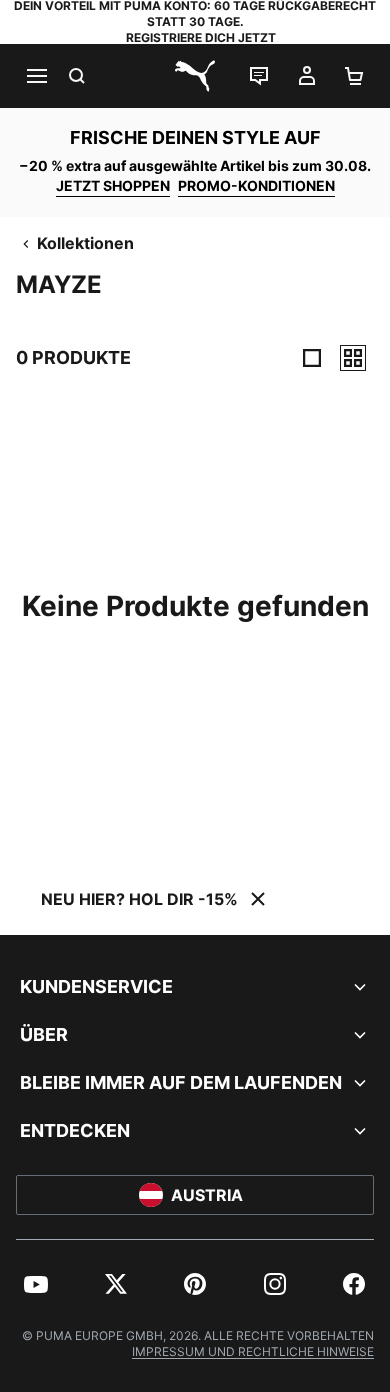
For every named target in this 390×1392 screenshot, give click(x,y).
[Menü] (36, 76)
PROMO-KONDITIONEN (256, 185)
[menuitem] (36, 1284)
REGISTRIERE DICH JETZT (201, 37)
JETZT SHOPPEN (113, 185)
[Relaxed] (353, 358)
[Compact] (312, 358)
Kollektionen (85, 243)
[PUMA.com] (195, 76)
